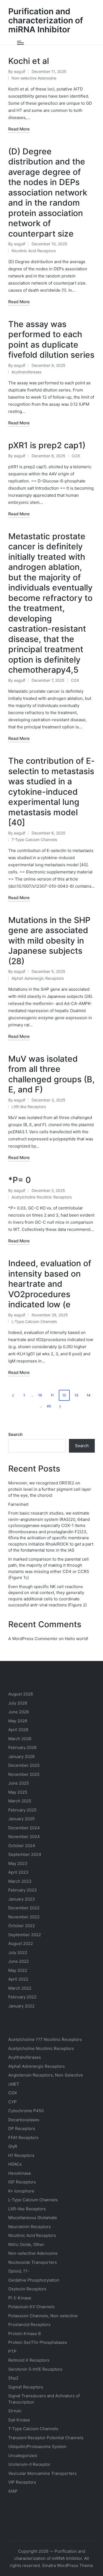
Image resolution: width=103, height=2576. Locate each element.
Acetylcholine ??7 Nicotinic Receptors (45, 2039)
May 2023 (18, 1863)
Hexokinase (20, 2173)
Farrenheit (18, 1504)
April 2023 (18, 1872)
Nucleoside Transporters (33, 2262)
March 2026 (20, 1739)
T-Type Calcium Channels (34, 840)
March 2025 (20, 1801)
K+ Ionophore (21, 2191)
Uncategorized (23, 2456)
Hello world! (76, 1639)
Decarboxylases (24, 2120)
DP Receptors (22, 2128)
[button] (12, 1395)
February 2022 (22, 1997)
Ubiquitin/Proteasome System (37, 2446)
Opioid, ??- (19, 2271)
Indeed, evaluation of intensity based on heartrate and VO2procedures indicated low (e (50, 1284)
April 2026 (18, 1730)
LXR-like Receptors (29, 1107)
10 (40, 1395)
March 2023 (20, 1881)
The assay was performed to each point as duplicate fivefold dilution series (51, 340)
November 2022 (24, 1917)
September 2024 (25, 1854)
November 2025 (24, 1774)
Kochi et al (29, 61)
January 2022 (21, 2006)
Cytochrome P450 (26, 2111)
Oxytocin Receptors (27, 2289)
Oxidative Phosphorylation (34, 2280)
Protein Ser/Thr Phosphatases (38, 2342)
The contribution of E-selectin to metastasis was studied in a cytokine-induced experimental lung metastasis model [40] (51, 792)
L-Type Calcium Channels (34, 1321)
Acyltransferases (27, 372)
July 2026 (18, 1703)
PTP (12, 2351)
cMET (14, 2084)
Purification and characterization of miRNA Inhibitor (46, 20)
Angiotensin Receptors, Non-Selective (46, 2075)
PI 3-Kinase (20, 2298)
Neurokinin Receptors (30, 2227)
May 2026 (18, 1721)
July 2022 (18, 1952)
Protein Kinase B (25, 2334)
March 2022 (20, 1988)
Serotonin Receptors (35, 2369)
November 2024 (24, 1837)
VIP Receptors (22, 2482)
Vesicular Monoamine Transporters (42, 2473)
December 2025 (24, 1765)
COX (76, 456)
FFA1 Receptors (23, 2138)
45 (49, 1406)
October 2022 (22, 1926)
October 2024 (22, 1846)
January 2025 (21, 1819)
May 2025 (18, 1792)
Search (15, 1434)
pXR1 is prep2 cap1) (47, 445)
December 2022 (24, 1908)
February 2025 (22, 1810)
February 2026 (22, 1747)
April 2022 (18, 1979)
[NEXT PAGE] (60, 1406)
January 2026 (21, 1756)
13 (76, 1395)
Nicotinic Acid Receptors (34, 251)
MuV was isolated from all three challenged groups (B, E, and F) (51, 1074)
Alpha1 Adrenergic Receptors (38, 978)
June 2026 (19, 1712)
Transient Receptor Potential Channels (46, 2438)
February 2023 (23, 1890)
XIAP (13, 2491)
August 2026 (21, 1694)
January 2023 (22, 1899)
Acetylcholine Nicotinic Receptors (42, 1197)
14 (88, 1395)
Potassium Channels (31, 2307)
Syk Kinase (19, 2420)
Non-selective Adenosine (34, 78)
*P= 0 (20, 1180)
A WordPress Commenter (33, 1639)
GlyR (13, 2146)
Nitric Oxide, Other (26, 2244)
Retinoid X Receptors (29, 2360)
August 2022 (21, 1943)
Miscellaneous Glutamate (33, 2218)
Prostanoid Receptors (29, 2324)
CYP (12, 2102)
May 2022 (18, 1970)
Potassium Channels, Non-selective (43, 2316)
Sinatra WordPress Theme (68, 2565)
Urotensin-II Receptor (29, 2464)
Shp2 (13, 2378)
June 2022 (19, 1961)
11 (52, 1395)
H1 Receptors (21, 2155)
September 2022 (25, 1935)
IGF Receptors (22, 2182)
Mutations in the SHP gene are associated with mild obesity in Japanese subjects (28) (49, 941)
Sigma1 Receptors (26, 2387)
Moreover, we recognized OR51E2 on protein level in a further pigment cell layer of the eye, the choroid (50, 1489)
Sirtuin (15, 2411)
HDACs (15, 2164)
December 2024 (24, 1828)
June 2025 (19, 1783)
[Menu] (20, 43)
